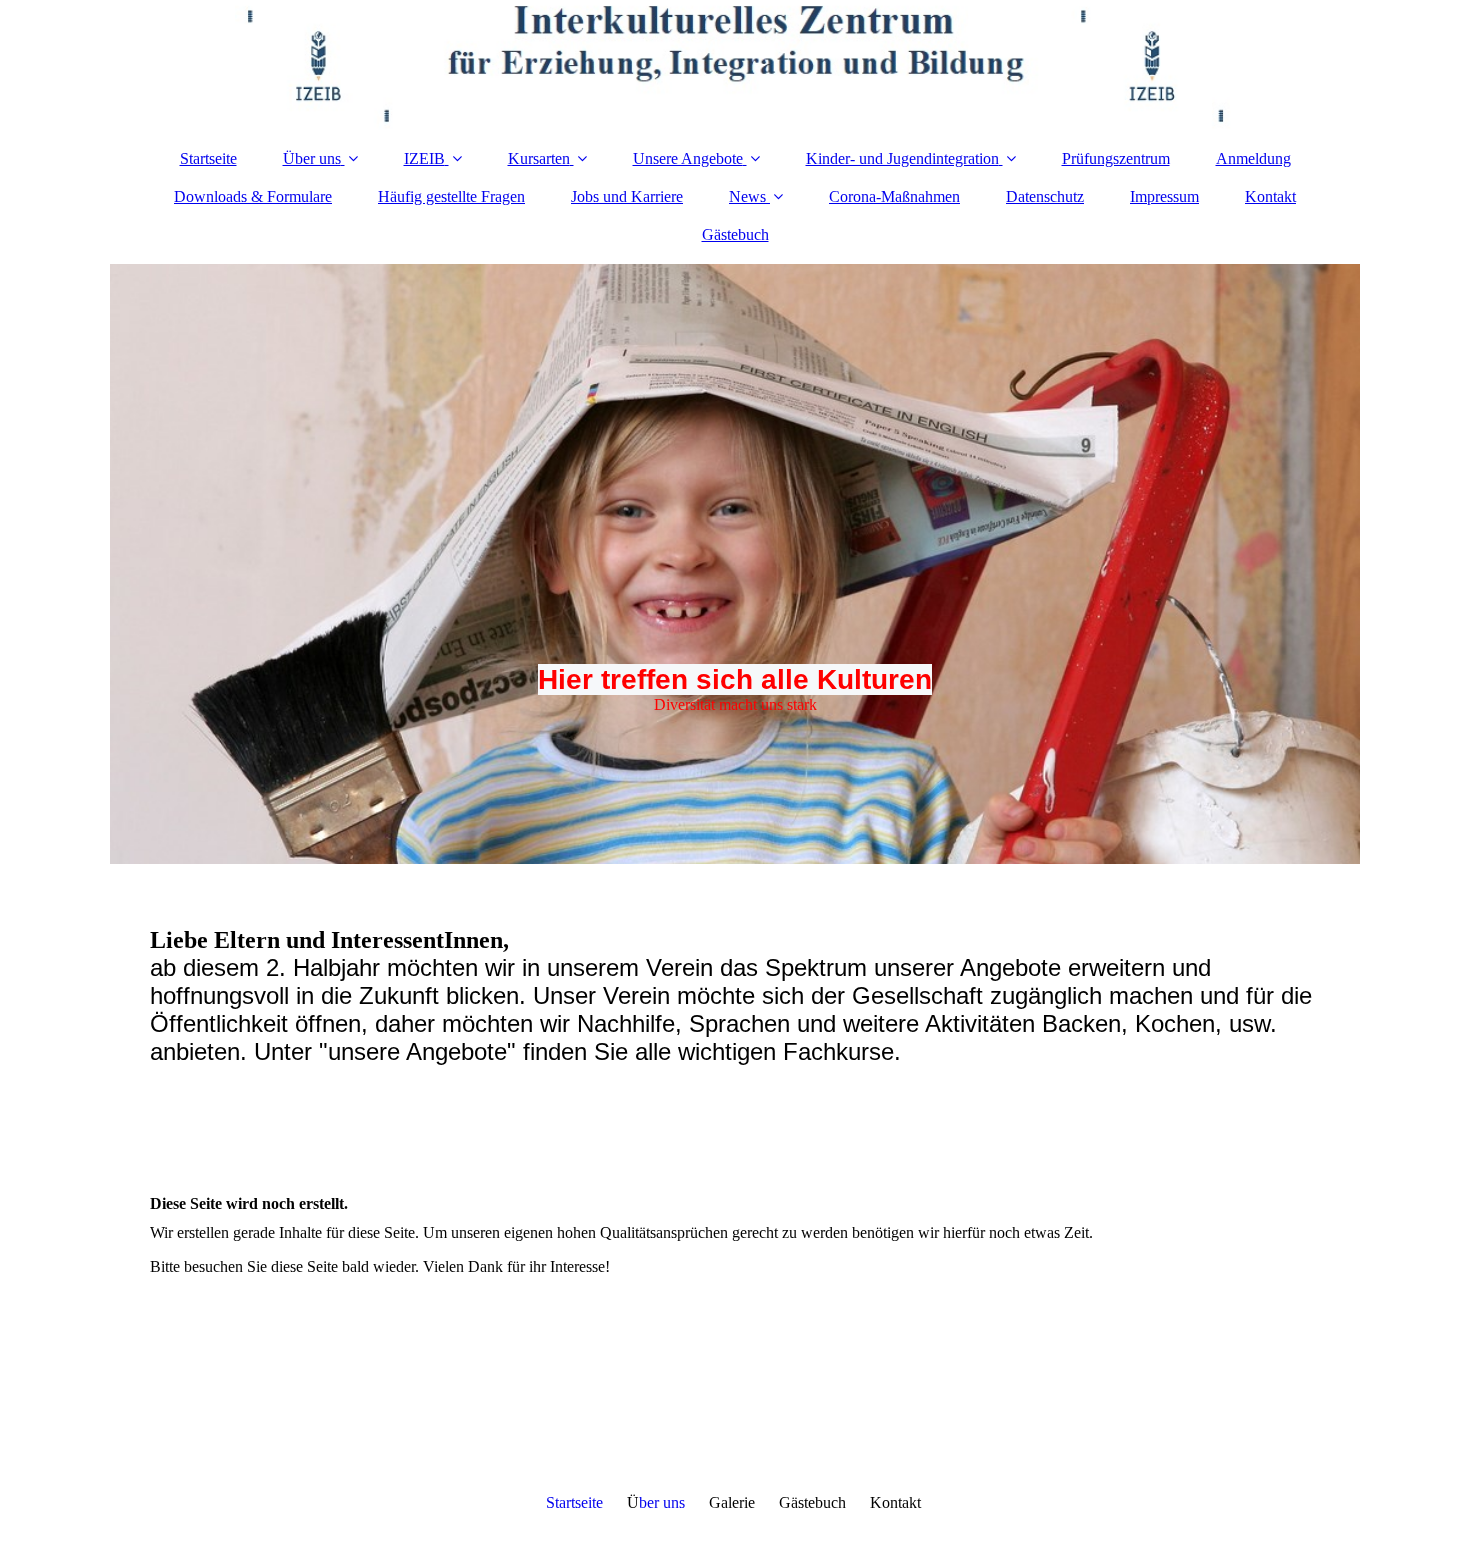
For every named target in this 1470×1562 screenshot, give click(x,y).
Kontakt (1270, 196)
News (747, 196)
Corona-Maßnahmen (894, 196)
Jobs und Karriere (627, 196)
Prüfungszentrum (1116, 158)
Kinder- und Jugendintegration (902, 158)
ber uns (662, 1502)
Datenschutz (1045, 196)
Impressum (1164, 196)
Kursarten (539, 158)
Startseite (208, 158)
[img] (735, 65)
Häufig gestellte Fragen (451, 196)
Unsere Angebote (688, 158)
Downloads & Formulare (253, 196)
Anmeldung (1253, 158)
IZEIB (424, 158)
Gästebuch (735, 234)
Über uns (312, 158)
